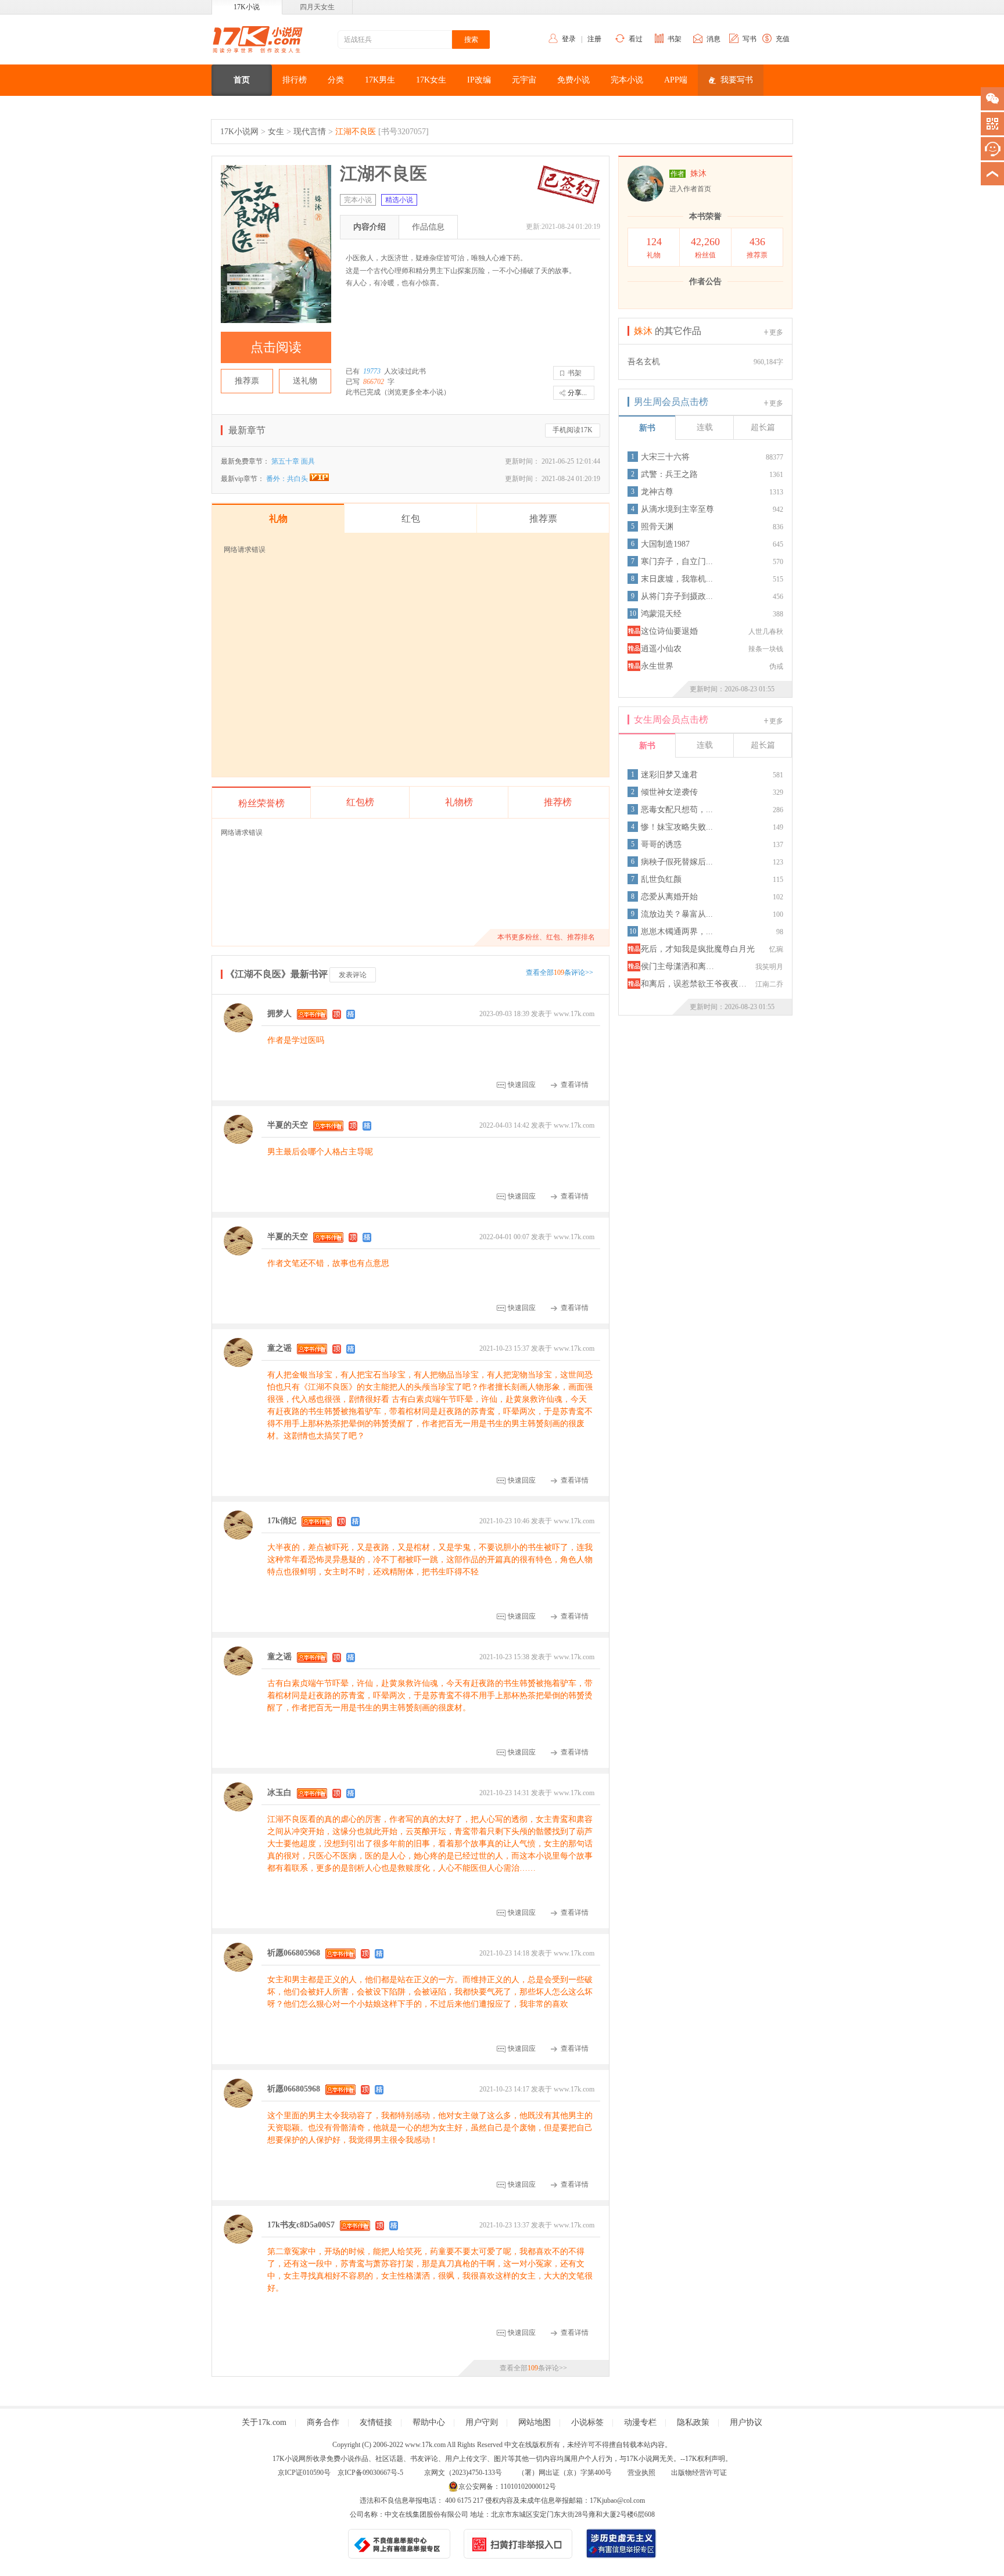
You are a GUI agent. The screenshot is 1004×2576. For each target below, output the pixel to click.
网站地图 (535, 2422)
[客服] (992, 149)
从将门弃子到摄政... (677, 596)
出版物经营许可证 (699, 2473)
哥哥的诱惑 (661, 844)
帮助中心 (429, 2422)
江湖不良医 (356, 132)
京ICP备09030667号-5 (370, 2473)
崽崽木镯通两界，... (677, 932)
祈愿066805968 (294, 1953)
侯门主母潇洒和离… (677, 966)
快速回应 (522, 1085)
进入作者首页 (690, 189)
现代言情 (310, 132)
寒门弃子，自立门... (677, 562)
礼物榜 (459, 802)
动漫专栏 (640, 2422)
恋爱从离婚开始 (669, 897)
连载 (705, 427)
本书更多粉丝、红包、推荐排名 (546, 937)
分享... (577, 393)
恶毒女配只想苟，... (677, 810)
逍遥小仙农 (661, 649)
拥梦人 (279, 1013)
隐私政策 (693, 2422)
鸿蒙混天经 (661, 614)
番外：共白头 (288, 479)
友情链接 (376, 2422)
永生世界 (657, 666)
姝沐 (698, 173)
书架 (675, 39)
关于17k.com (264, 2422)
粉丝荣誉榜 (261, 803)
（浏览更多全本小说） (415, 392)
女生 (276, 132)
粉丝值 (705, 247)
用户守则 (482, 2422)
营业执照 (641, 2473)
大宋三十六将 (665, 457)
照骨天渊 (657, 527)
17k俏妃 (282, 1521)
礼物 (654, 247)
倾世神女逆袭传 (669, 792)
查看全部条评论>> (560, 973)
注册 (594, 39)
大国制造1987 (665, 544)
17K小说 (247, 7)
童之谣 (279, 1348)
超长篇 (763, 427)
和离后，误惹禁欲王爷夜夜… (694, 984)
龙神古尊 (657, 492)
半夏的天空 (288, 1125)
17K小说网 (239, 132)
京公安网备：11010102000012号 (507, 2487)
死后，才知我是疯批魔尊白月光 (698, 949)
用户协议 (746, 2422)
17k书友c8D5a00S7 (301, 2225)
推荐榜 (558, 802)
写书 (750, 39)
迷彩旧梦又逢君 (669, 775)
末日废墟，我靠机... (677, 579)
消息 (713, 39)
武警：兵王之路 (669, 474)
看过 (636, 39)
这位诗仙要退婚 (669, 631)
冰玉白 (279, 1793)
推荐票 (247, 381)
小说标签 (587, 2422)
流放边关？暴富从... (677, 914)
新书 (647, 428)
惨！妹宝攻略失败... (677, 827)
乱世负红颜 (661, 879)
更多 (776, 332)
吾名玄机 (644, 362)
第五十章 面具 (293, 461)
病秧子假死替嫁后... (677, 862)
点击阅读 (276, 347)
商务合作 (323, 2422)
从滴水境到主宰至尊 (677, 509)
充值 (783, 39)
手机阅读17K (573, 430)
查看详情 (575, 1085)
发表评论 (353, 975)
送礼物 (305, 381)
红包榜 (360, 802)
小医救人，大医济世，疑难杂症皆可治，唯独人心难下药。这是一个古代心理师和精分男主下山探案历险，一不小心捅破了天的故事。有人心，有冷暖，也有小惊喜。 (461, 270)
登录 (569, 39)
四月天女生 (317, 7)
